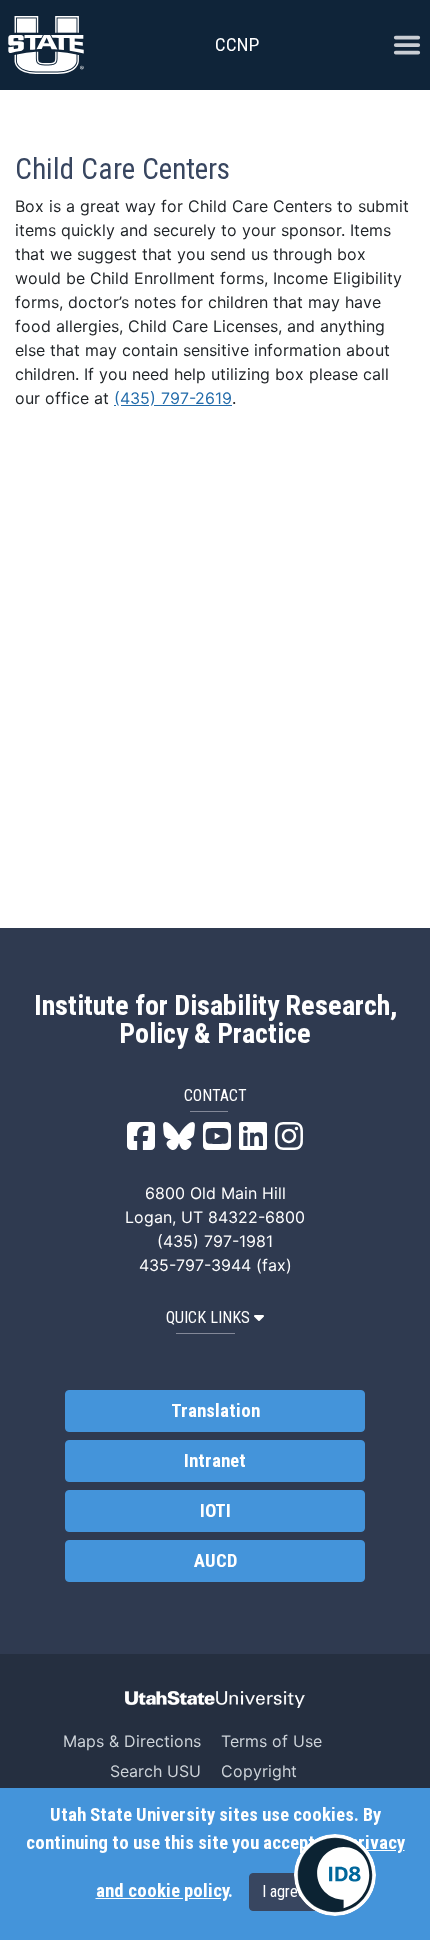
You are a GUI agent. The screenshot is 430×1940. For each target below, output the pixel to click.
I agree (284, 1891)
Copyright (259, 1771)
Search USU (155, 1771)
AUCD (215, 1561)
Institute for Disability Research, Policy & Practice (215, 1020)
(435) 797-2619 (173, 398)
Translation (215, 1411)
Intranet (215, 1461)
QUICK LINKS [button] (208, 1317)
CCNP (237, 44)
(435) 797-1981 (215, 1241)
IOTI (215, 1511)
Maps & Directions (132, 1741)
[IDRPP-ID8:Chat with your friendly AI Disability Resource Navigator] (335, 1875)
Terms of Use (271, 1741)
